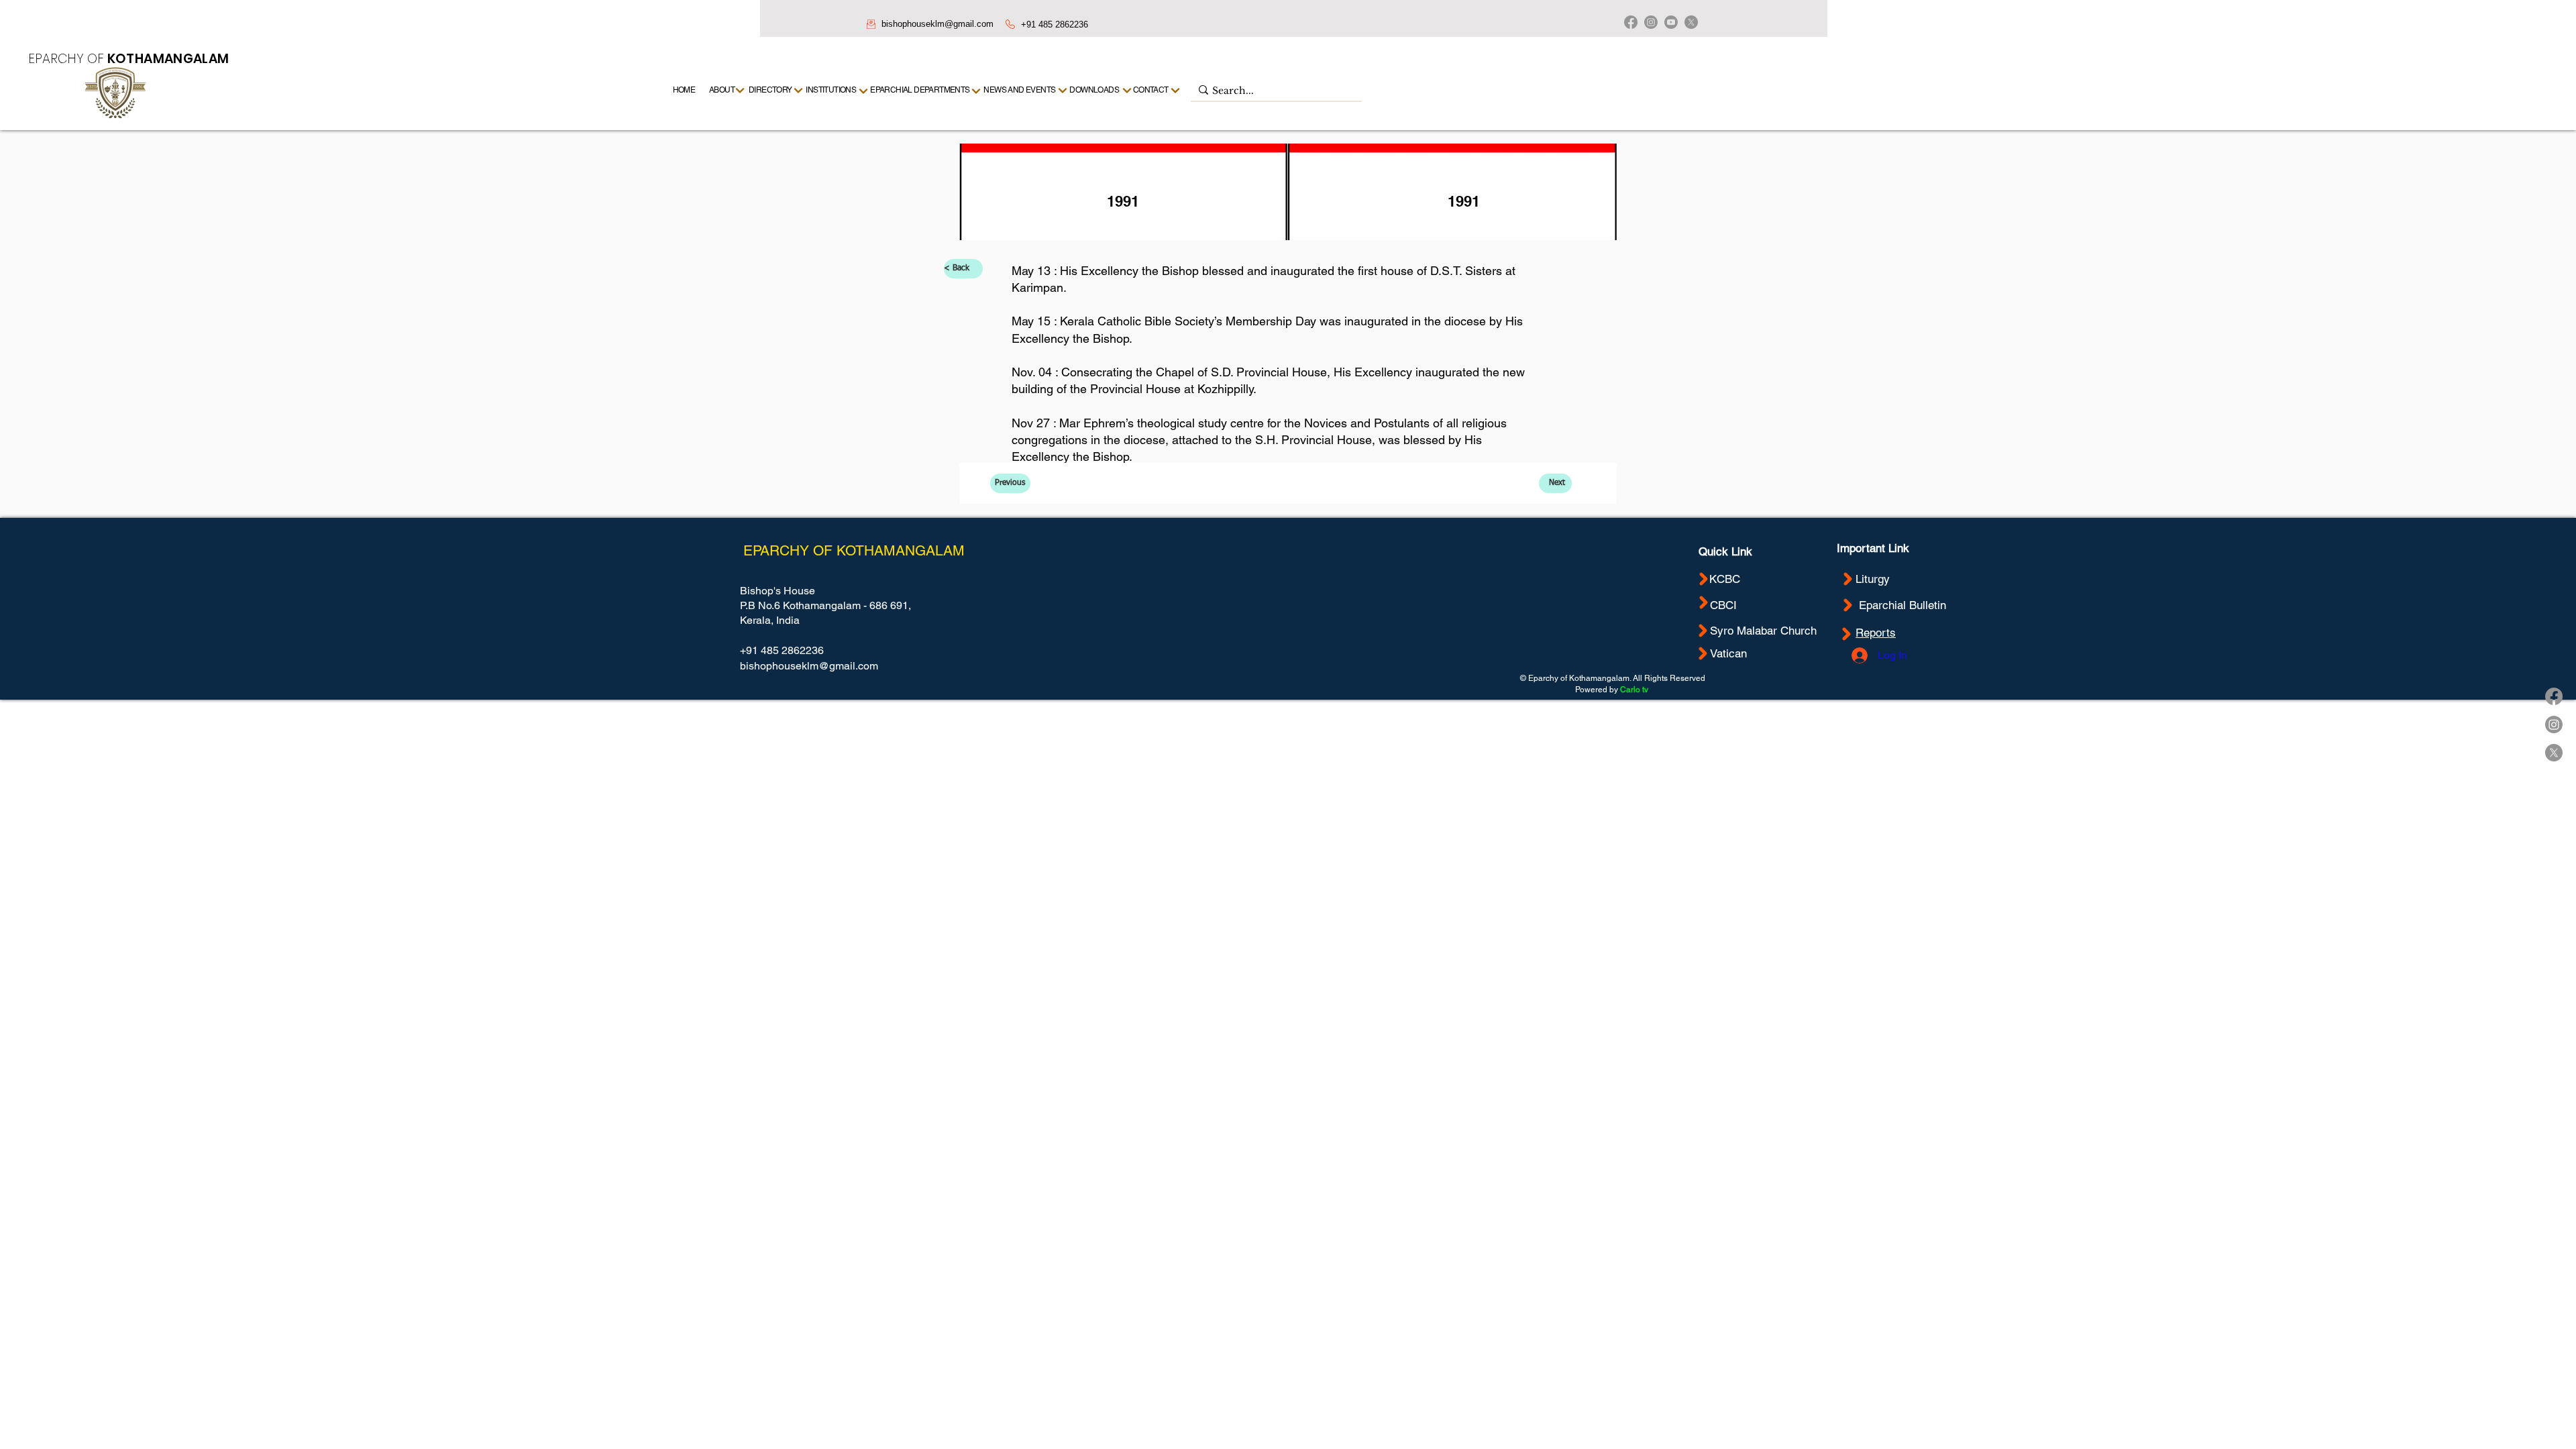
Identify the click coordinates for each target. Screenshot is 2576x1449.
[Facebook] (1631, 22)
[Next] (1176, 90)
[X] (1691, 22)
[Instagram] (1651, 22)
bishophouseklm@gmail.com (937, 24)
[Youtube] (1671, 22)
